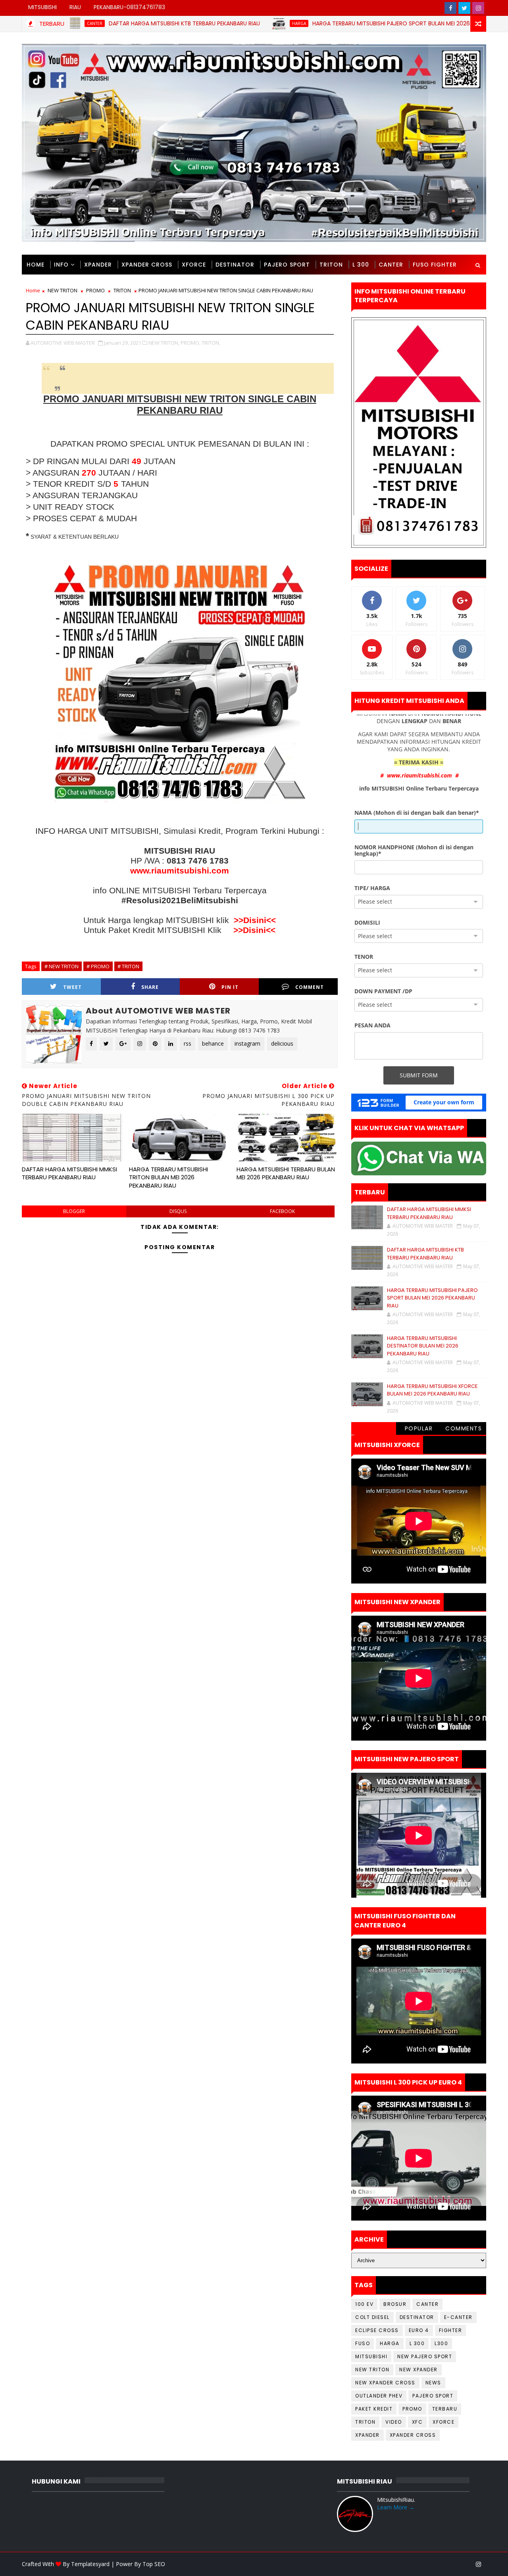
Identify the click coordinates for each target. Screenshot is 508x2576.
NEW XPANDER (419, 2370)
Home (36, 265)
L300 (441, 2343)
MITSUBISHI (42, 7)
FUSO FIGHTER (435, 265)
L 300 (361, 265)
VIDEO (394, 2422)
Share (150, 987)
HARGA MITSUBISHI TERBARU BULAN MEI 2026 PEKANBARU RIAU (286, 1173)
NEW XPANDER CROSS (385, 2383)
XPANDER (98, 265)
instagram (247, 1043)
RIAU (75, 7)
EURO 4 (419, 2330)
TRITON (331, 265)
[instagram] (478, 8)
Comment (310, 987)
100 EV (364, 2304)
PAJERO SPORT (287, 265)
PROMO (95, 290)
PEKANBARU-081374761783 (129, 7)
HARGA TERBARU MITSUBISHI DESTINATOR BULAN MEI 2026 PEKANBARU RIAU (423, 1346)
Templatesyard (90, 2564)
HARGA (216, 23)
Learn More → (396, 2507)
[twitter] (464, 8)
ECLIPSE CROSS (377, 2330)
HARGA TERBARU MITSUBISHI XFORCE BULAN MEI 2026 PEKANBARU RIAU (432, 1390)
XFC (418, 2422)
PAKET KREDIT (374, 2409)
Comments (464, 1428)
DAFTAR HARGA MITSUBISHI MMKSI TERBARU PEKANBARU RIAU (69, 1173)
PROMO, (190, 343)
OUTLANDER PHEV (379, 2396)
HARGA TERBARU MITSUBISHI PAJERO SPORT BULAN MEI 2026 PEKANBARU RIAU (330, 23)
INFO (61, 265)
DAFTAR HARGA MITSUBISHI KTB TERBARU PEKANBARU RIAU (101, 23)
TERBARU (445, 2409)
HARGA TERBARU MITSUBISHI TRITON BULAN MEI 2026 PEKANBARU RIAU (168, 1177)
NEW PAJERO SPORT (425, 2356)
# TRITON (128, 966)
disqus (178, 1211)
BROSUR (395, 2304)
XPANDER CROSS (147, 265)
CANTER (391, 265)
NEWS (433, 2383)
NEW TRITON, (164, 343)
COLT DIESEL (372, 2317)
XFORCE (194, 265)
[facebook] (450, 8)
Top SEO (154, 2564)
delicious (282, 1043)
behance (213, 1043)
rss (188, 1043)
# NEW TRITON (62, 966)
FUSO (363, 2343)
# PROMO (98, 966)
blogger (74, 1211)
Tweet (72, 987)
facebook (282, 1211)
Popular (419, 1428)
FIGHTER (451, 2330)
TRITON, (211, 343)
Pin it (230, 987)
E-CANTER (458, 2317)
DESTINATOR (235, 265)
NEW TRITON (63, 290)
